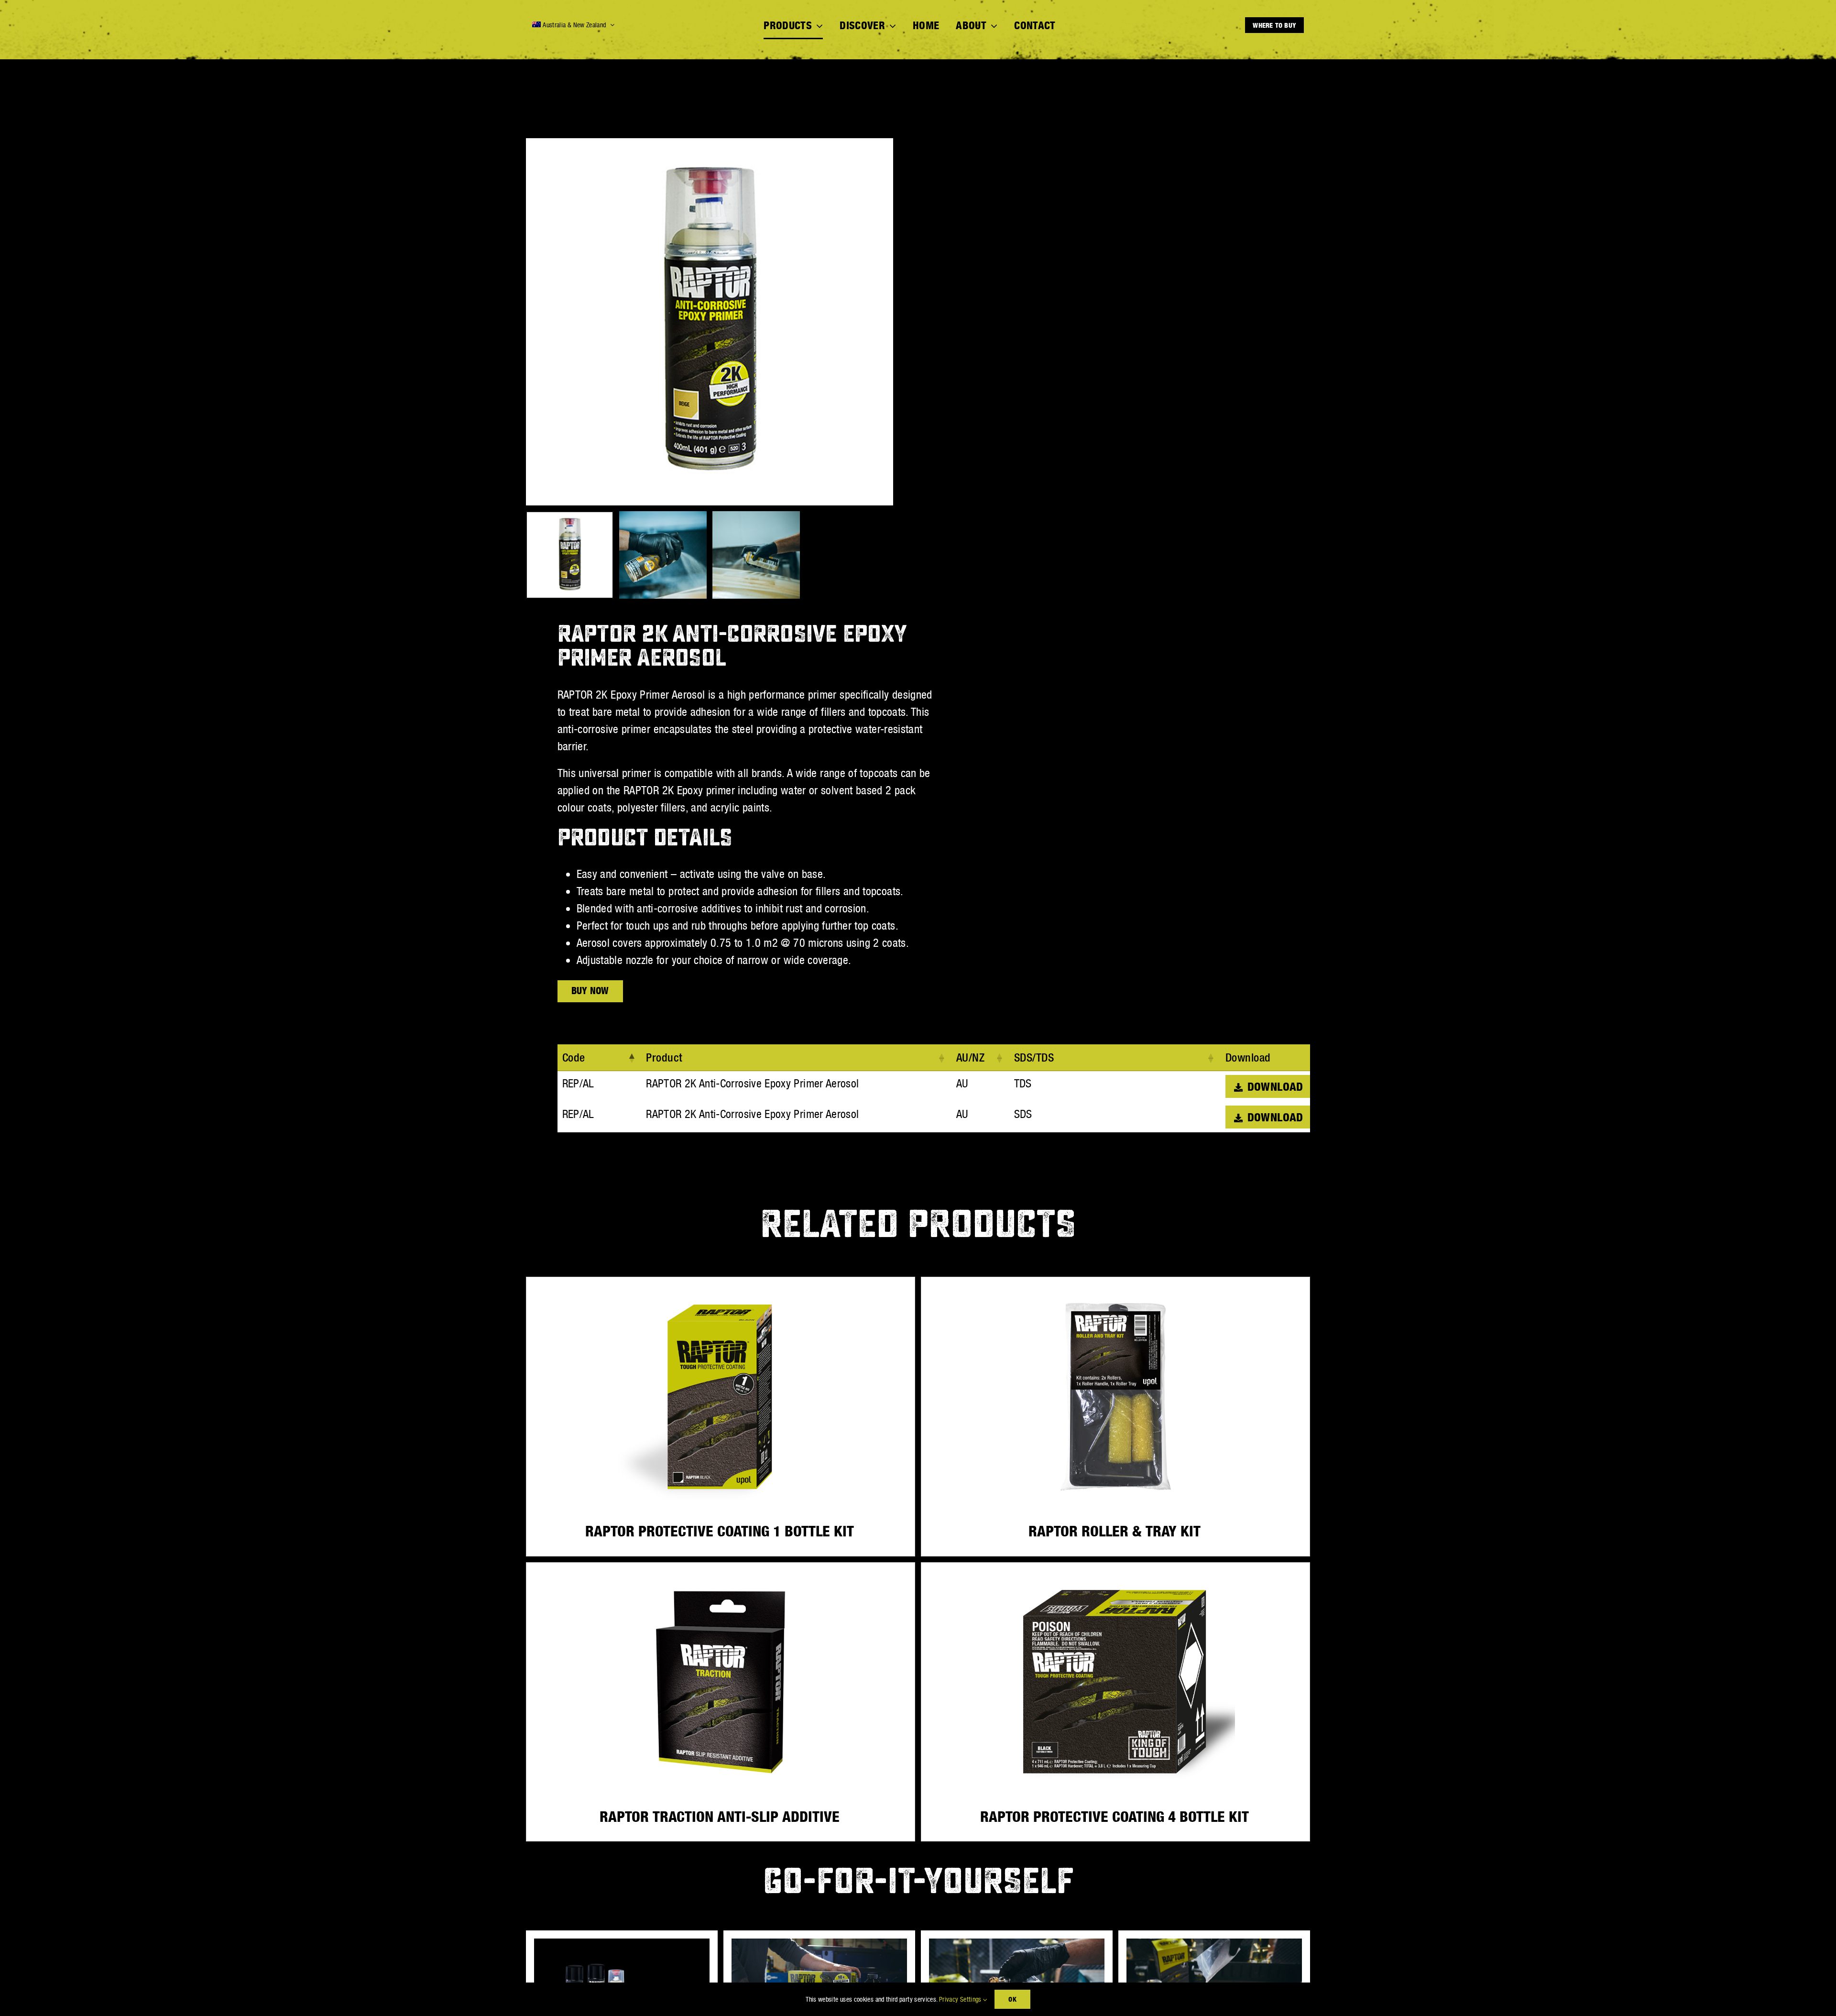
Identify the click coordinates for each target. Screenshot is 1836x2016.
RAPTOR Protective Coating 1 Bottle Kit (720, 1531)
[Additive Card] (1214, 1944)
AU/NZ (971, 1057)
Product (664, 1057)
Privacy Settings (961, 1999)
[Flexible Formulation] (1017, 1944)
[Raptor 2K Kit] (622, 1944)
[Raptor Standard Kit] (819, 1944)
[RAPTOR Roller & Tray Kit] (1115, 1397)
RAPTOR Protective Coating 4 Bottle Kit (1115, 1817)
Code (574, 1057)
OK (1012, 1999)
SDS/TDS (1034, 1057)
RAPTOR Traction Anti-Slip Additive (720, 1817)
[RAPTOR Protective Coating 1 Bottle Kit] (721, 1397)
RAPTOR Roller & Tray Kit (1115, 1531)
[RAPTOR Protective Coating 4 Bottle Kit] (1115, 1682)
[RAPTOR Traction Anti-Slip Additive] (721, 1682)
